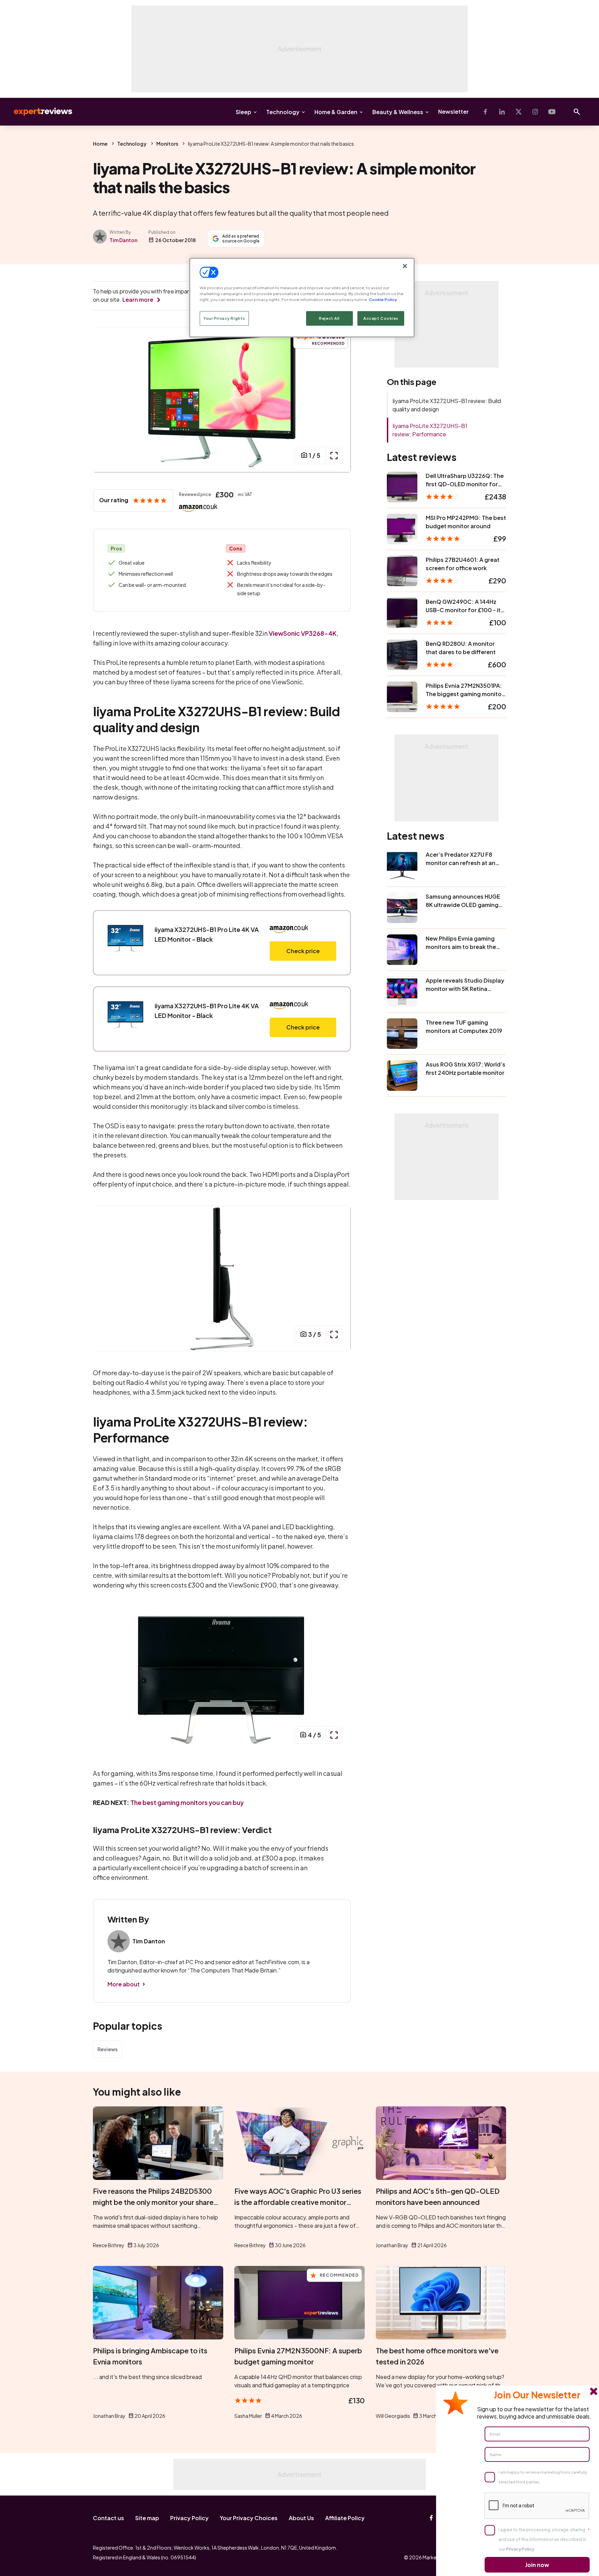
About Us (301, 2518)
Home (100, 144)
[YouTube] (552, 112)
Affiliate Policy (345, 2518)
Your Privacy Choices (249, 2518)
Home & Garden (336, 112)
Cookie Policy (383, 299)
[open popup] (334, 455)
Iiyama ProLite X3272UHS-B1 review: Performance (430, 430)
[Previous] (105, 400)
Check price (303, 951)
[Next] (338, 400)
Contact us (108, 2518)
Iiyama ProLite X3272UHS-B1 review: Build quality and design (447, 405)
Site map (147, 2518)
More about (124, 1984)
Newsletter (453, 112)
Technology (283, 112)
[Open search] (577, 112)
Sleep (244, 112)
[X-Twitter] (519, 112)
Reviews (107, 2049)
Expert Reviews (37, 112)
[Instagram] (535, 112)
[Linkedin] (502, 112)
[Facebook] (485, 112)
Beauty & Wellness (398, 112)
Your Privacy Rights (224, 318)
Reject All (329, 318)
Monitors (167, 144)
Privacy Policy (189, 2518)
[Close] (405, 266)
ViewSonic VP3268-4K (303, 633)
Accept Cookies (381, 318)
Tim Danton (123, 240)
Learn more (138, 299)
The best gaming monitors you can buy (187, 1802)
